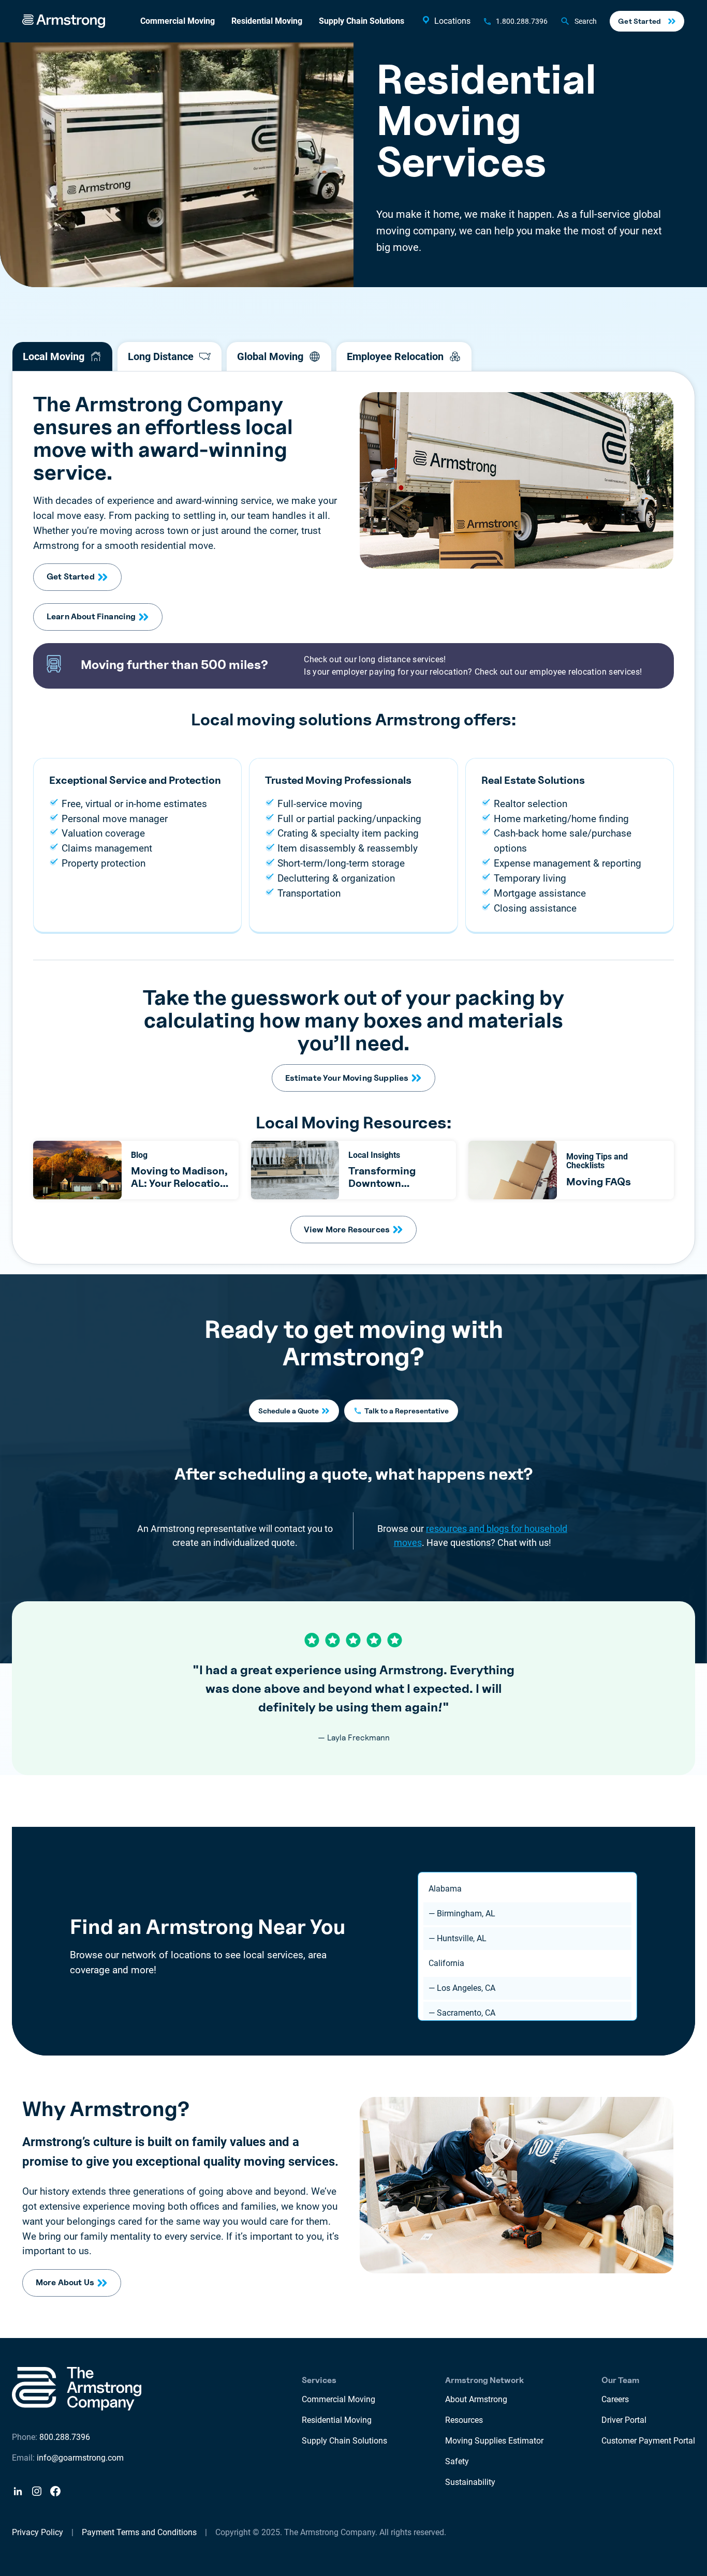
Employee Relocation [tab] (395, 356)
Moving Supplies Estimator (494, 2441)
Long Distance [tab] (161, 356)
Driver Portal (624, 2420)
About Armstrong (476, 2399)
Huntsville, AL (458, 1938)
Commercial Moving (178, 21)
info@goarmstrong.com (80, 2458)
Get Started (639, 21)
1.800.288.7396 (522, 21)
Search (586, 21)
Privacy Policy (38, 2532)
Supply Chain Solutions (362, 21)
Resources (464, 2420)
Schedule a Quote (289, 1411)
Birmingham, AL (462, 1914)
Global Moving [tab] (270, 356)
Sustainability (470, 2482)
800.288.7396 (65, 2437)
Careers (615, 2399)
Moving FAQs (599, 1182)
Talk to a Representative (407, 1411)
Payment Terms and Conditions (139, 2532)
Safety (457, 2461)
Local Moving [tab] (54, 356)
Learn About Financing (91, 616)
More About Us (65, 2282)
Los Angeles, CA (462, 1988)
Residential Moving (267, 21)
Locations (452, 21)
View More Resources (347, 1230)
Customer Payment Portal (648, 2441)
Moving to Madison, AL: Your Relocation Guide (179, 1183)
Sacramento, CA (462, 2013)
